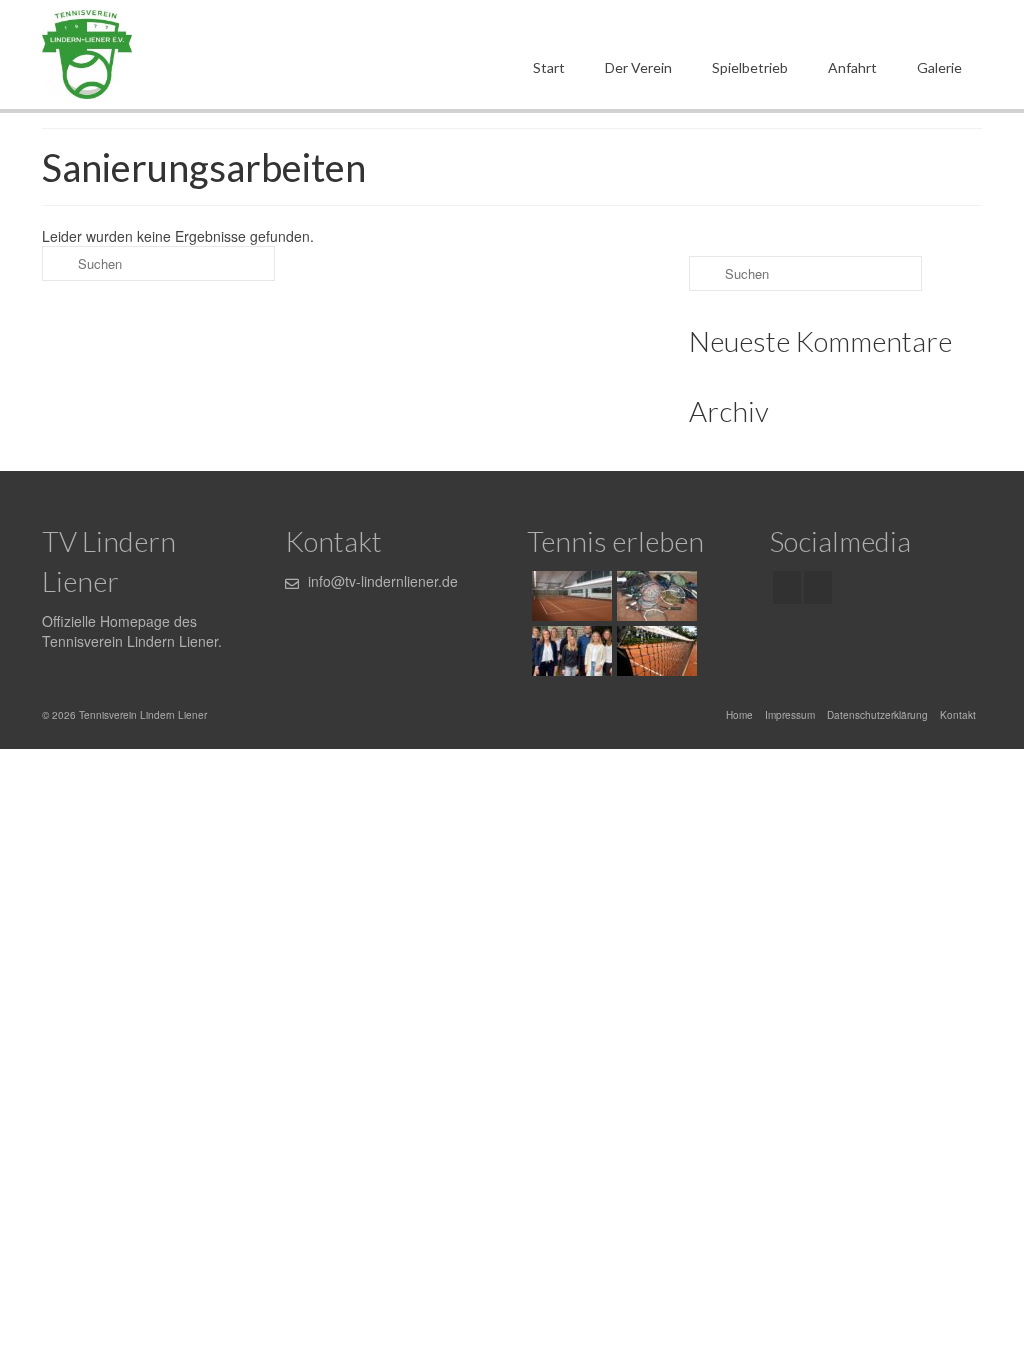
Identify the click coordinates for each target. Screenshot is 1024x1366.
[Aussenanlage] (654, 651)
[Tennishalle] (569, 596)
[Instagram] (818, 587)
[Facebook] (787, 587)
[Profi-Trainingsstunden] (654, 596)
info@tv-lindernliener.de (381, 581)
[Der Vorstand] (569, 651)
